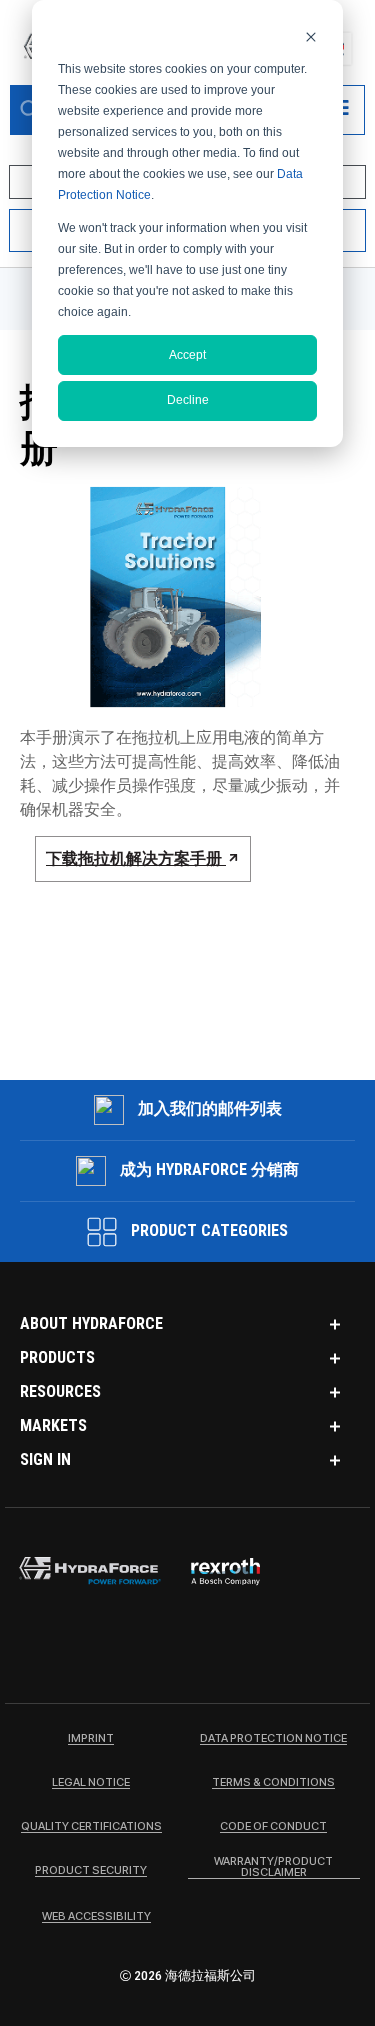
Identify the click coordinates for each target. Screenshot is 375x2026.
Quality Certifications (91, 1827)
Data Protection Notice (273, 1739)
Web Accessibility (96, 1917)
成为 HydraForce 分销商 (209, 1169)
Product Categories (207, 1230)
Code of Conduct (273, 1827)
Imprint (91, 1739)
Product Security (91, 1871)
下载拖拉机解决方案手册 (136, 858)
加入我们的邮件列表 (210, 1108)
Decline (188, 400)
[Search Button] (30, 110)
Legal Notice (91, 1783)
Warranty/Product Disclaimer (273, 1867)
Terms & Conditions (273, 1783)
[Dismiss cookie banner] (311, 36)
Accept (187, 355)
